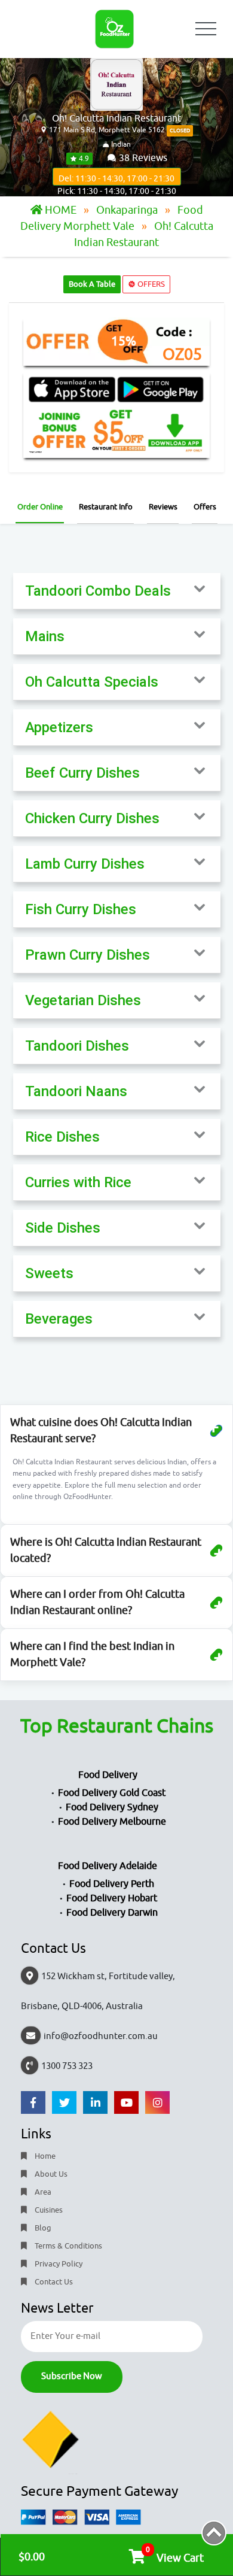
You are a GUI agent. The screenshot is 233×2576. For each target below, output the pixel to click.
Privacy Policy (58, 2264)
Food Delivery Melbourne (112, 1822)
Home (44, 2156)
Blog (42, 2228)
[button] (117, 591)
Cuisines (48, 2210)
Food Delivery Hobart (112, 1898)
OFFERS (150, 284)
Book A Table (92, 284)
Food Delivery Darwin (112, 1913)
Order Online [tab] (40, 507)
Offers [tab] (205, 507)
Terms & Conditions (68, 2246)
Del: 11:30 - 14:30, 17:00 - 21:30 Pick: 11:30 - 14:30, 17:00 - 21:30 (117, 180)
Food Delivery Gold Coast (112, 1793)
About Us (50, 2174)
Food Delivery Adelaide (108, 1866)
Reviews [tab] (163, 507)
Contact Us (53, 2282)
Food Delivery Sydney (112, 1807)
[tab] (117, 591)
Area (42, 2192)
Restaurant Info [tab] (106, 507)
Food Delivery (108, 1775)
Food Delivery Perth (112, 1884)
